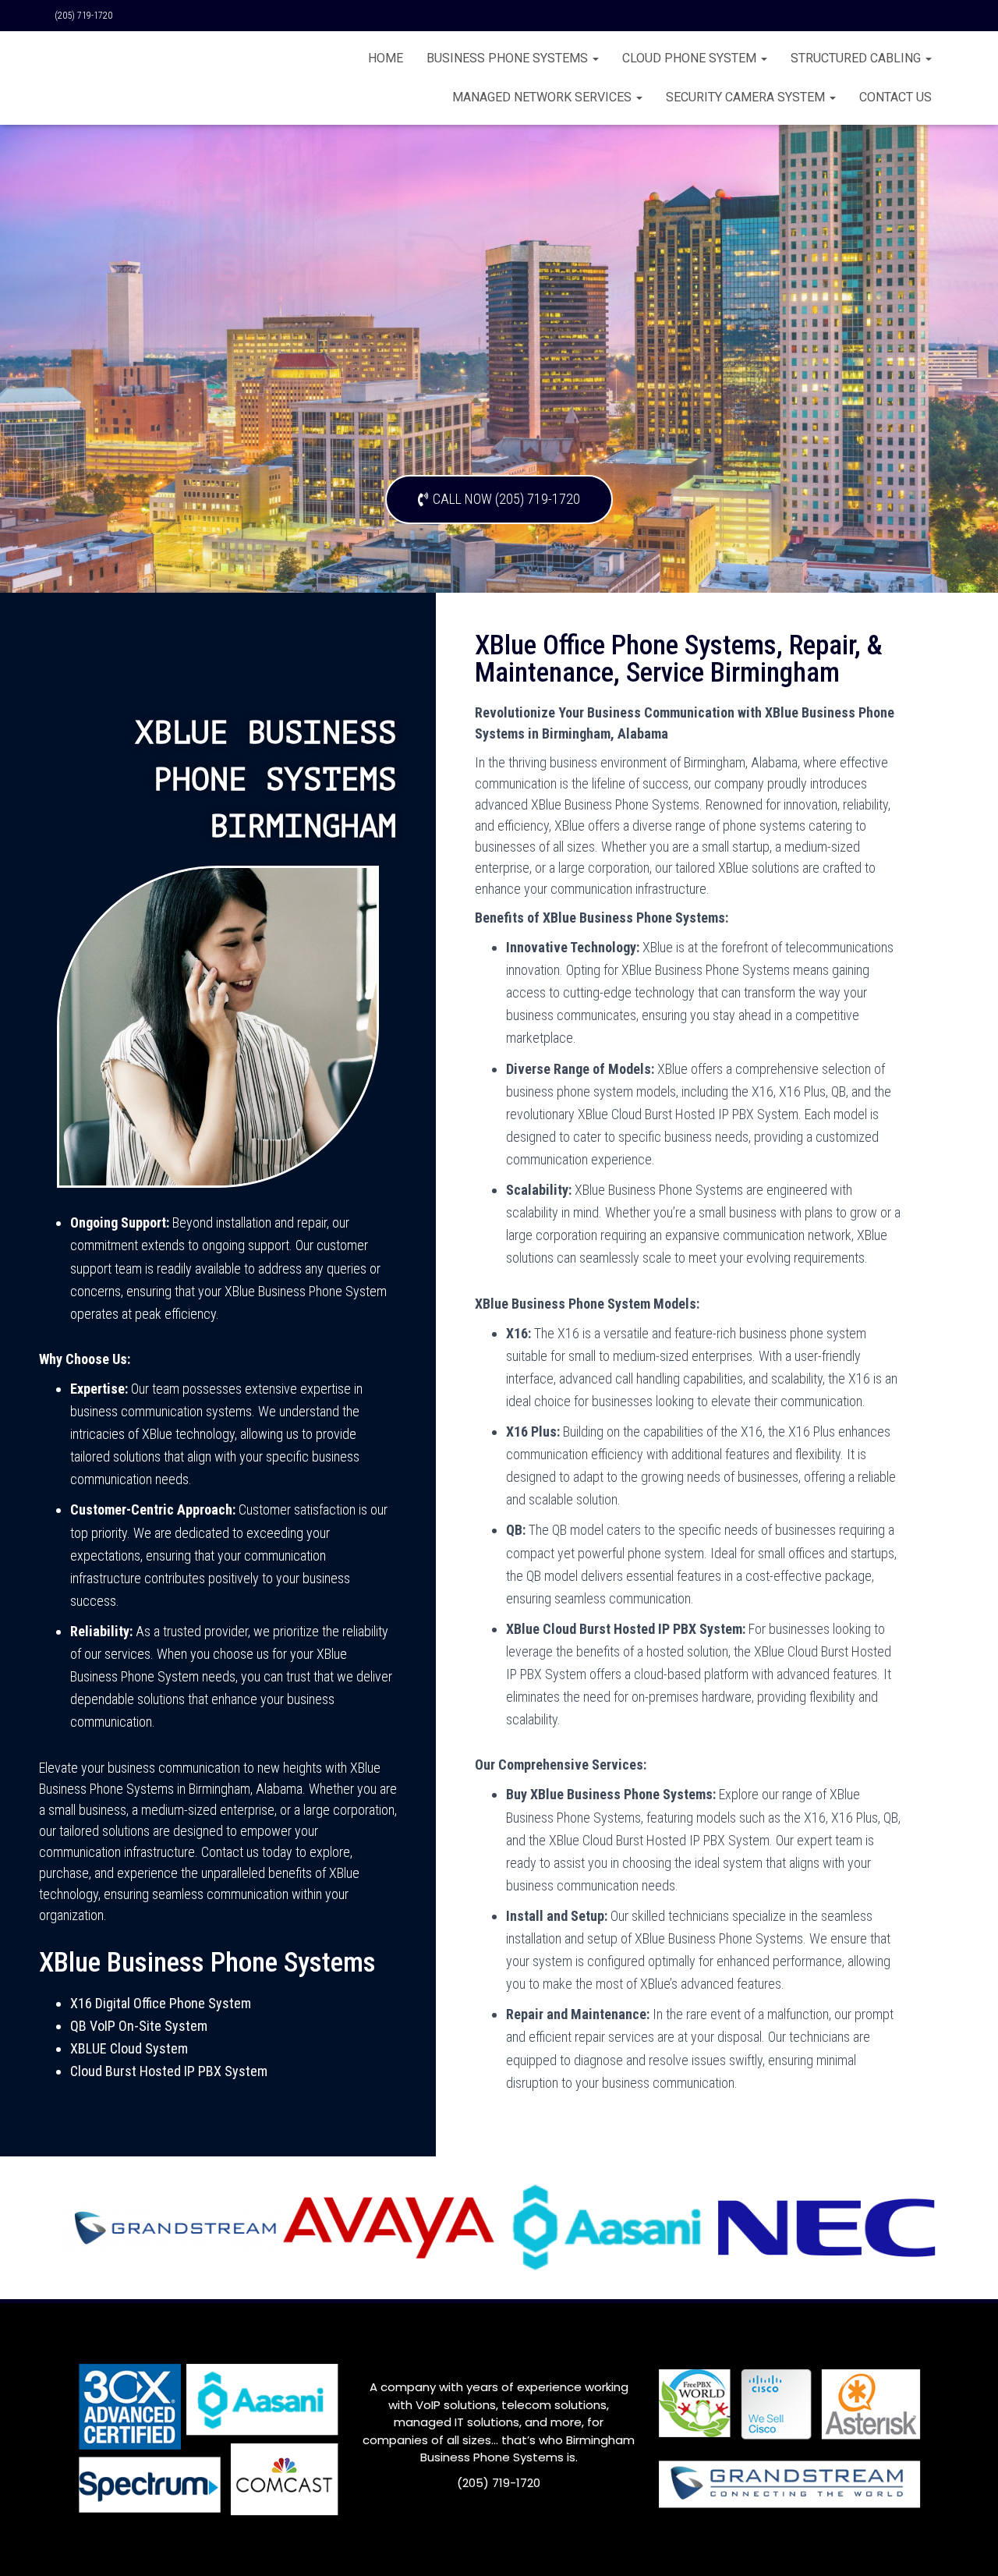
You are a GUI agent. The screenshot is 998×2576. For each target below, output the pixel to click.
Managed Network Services (543, 97)
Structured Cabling (857, 58)
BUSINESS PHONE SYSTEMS (509, 58)
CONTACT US (895, 97)
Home (386, 58)
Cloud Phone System (691, 58)
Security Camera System (747, 97)
